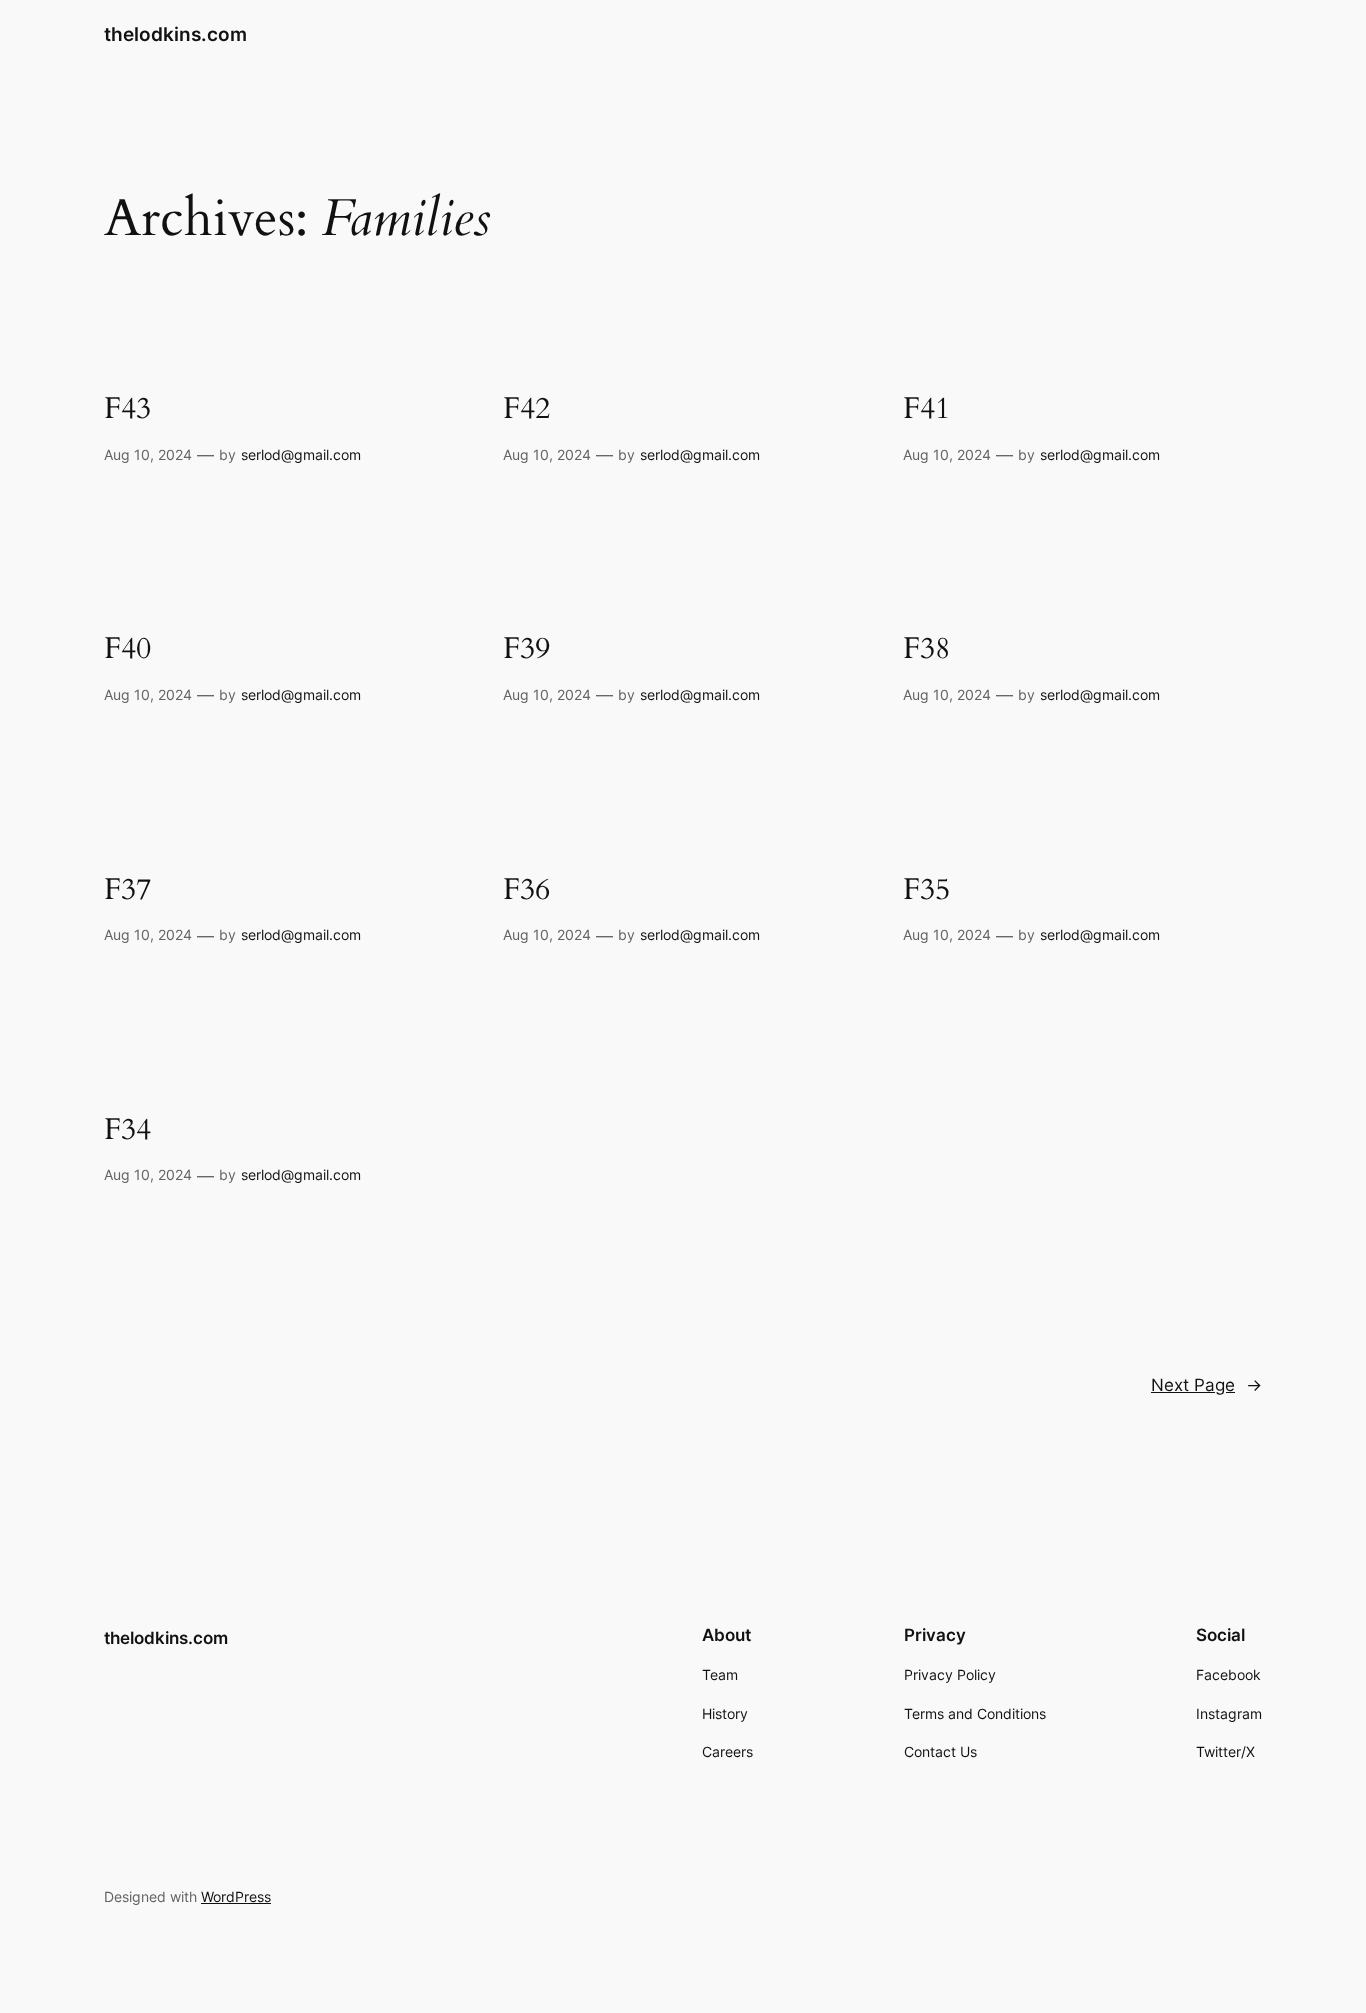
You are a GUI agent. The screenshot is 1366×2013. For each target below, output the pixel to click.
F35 (926, 891)
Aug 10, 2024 (148, 454)
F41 (926, 410)
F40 (127, 650)
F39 (526, 650)
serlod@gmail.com (301, 454)
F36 (526, 891)
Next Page (1206, 1385)
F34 (127, 1131)
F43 (127, 410)
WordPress (236, 1896)
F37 (127, 891)
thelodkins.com (175, 34)
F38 (926, 650)
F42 (526, 410)
